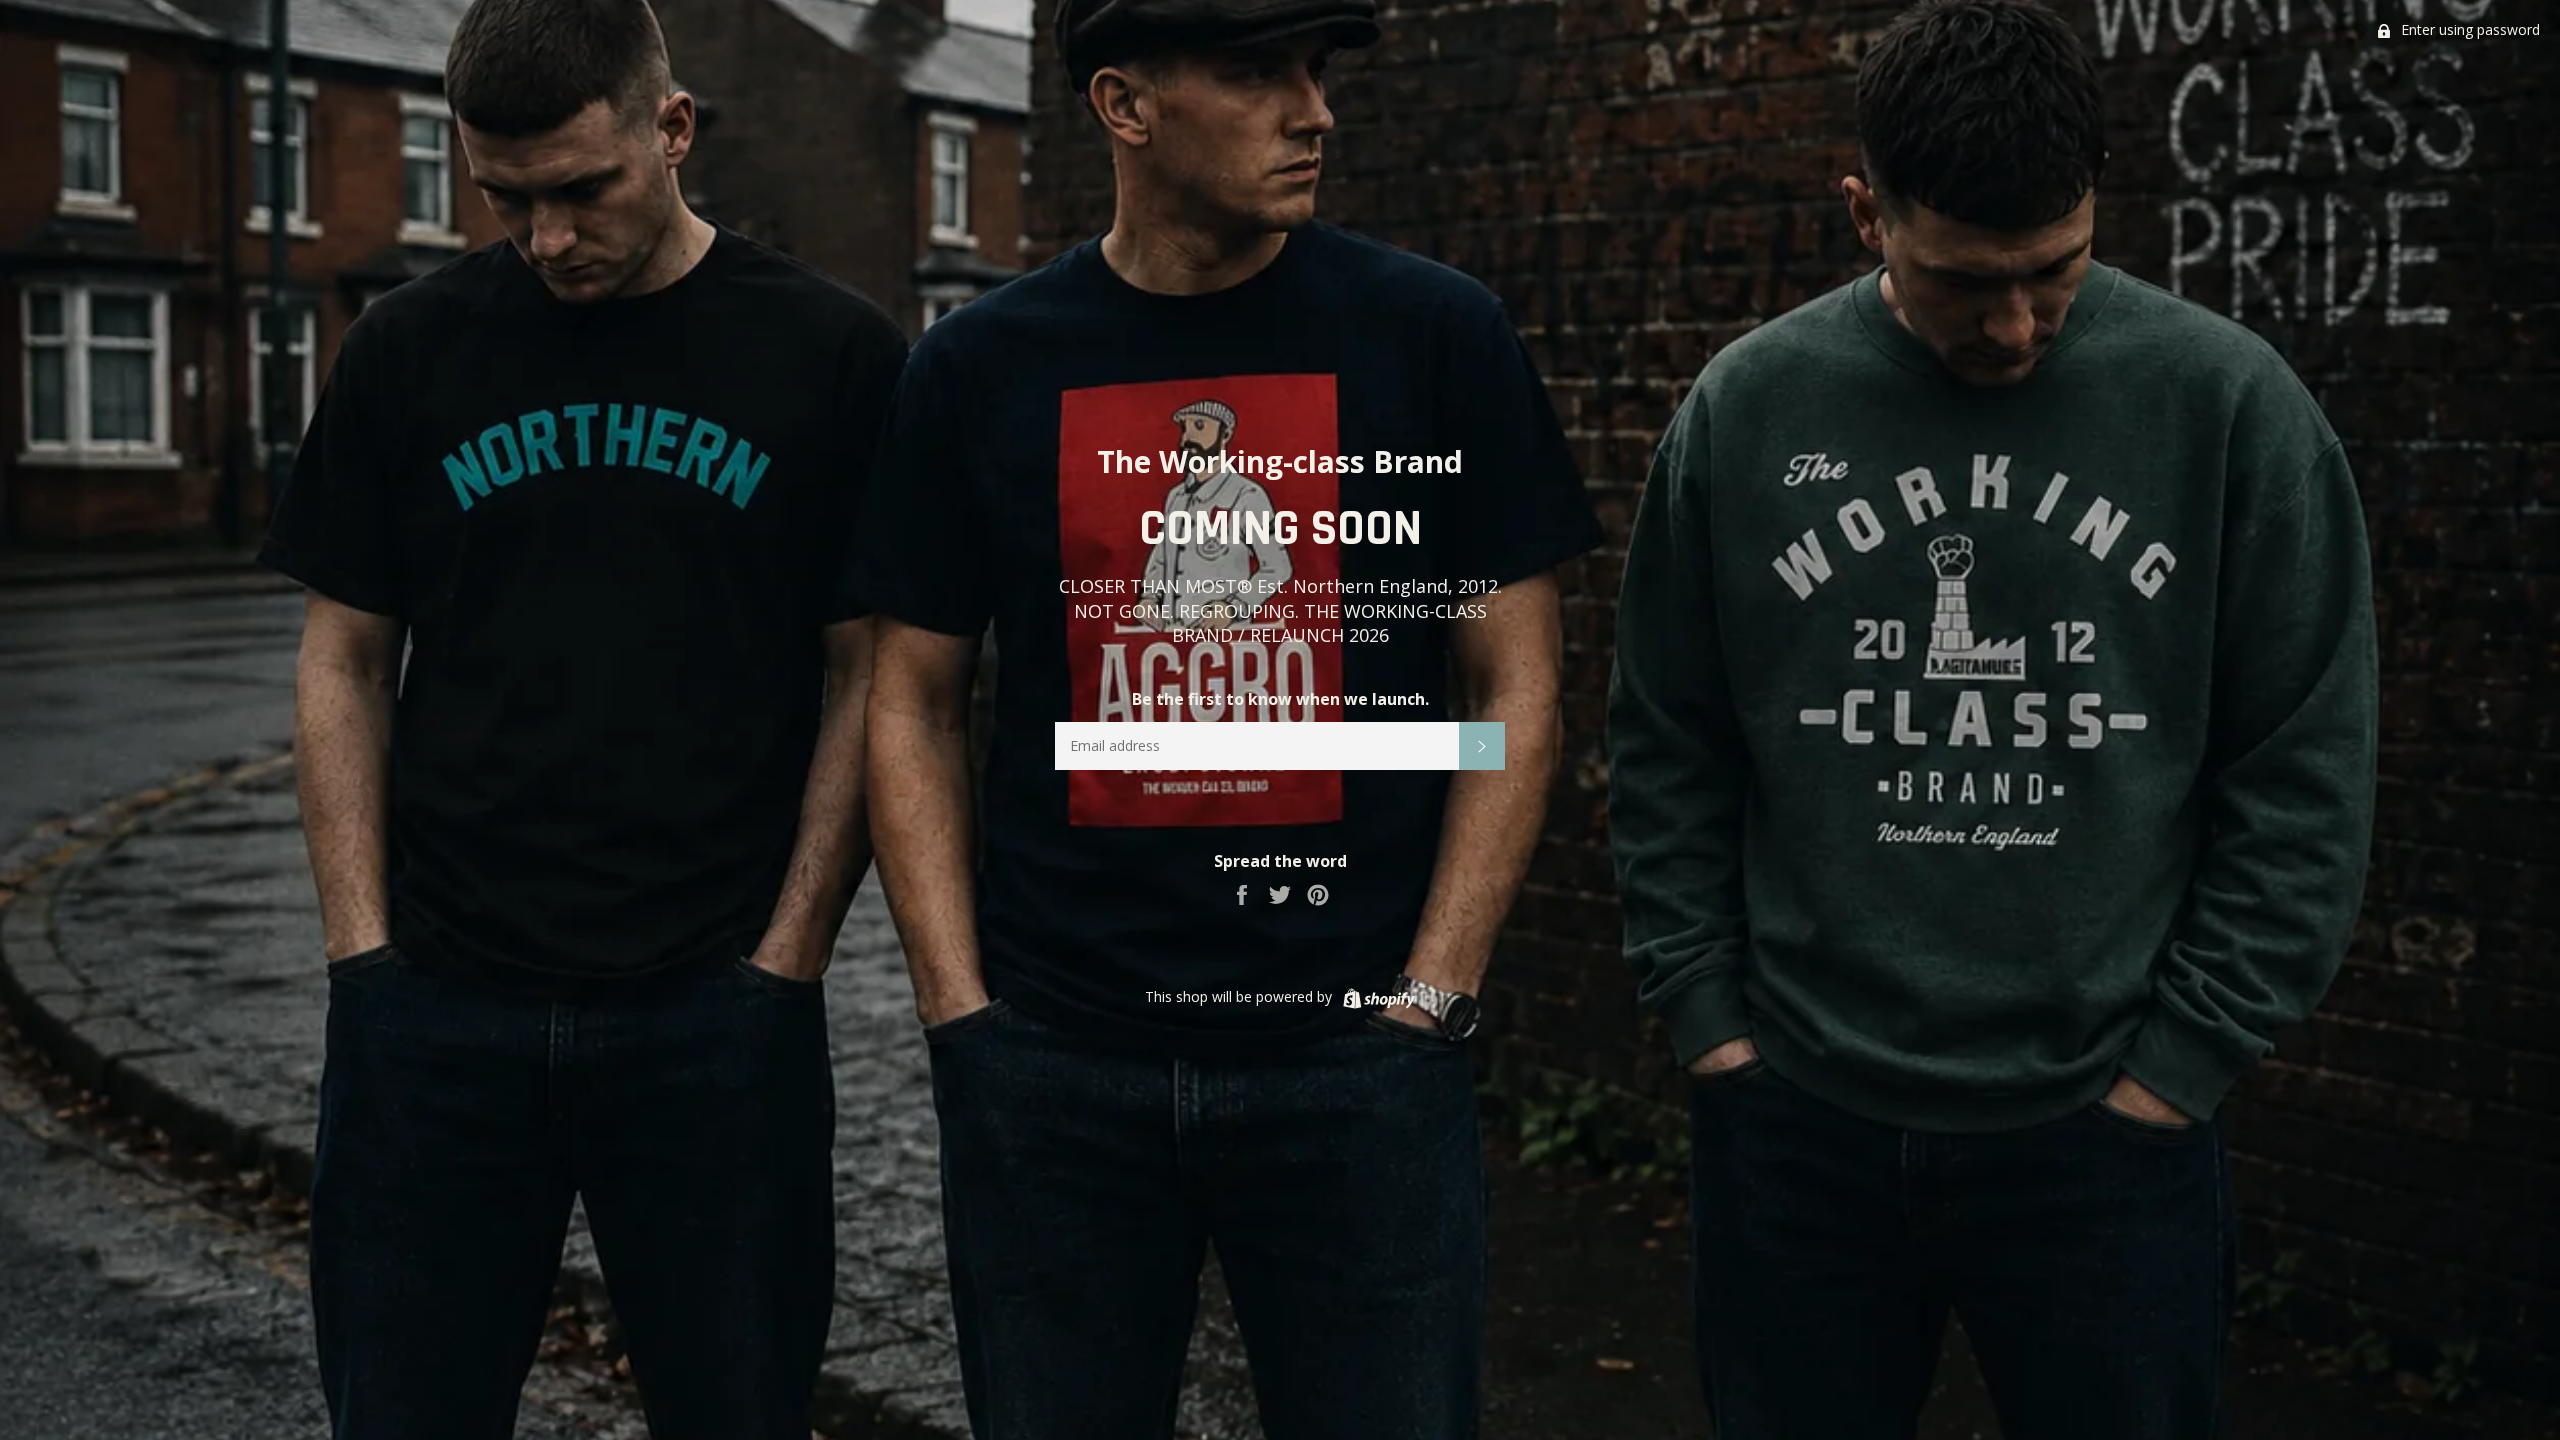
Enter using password (2468, 29)
